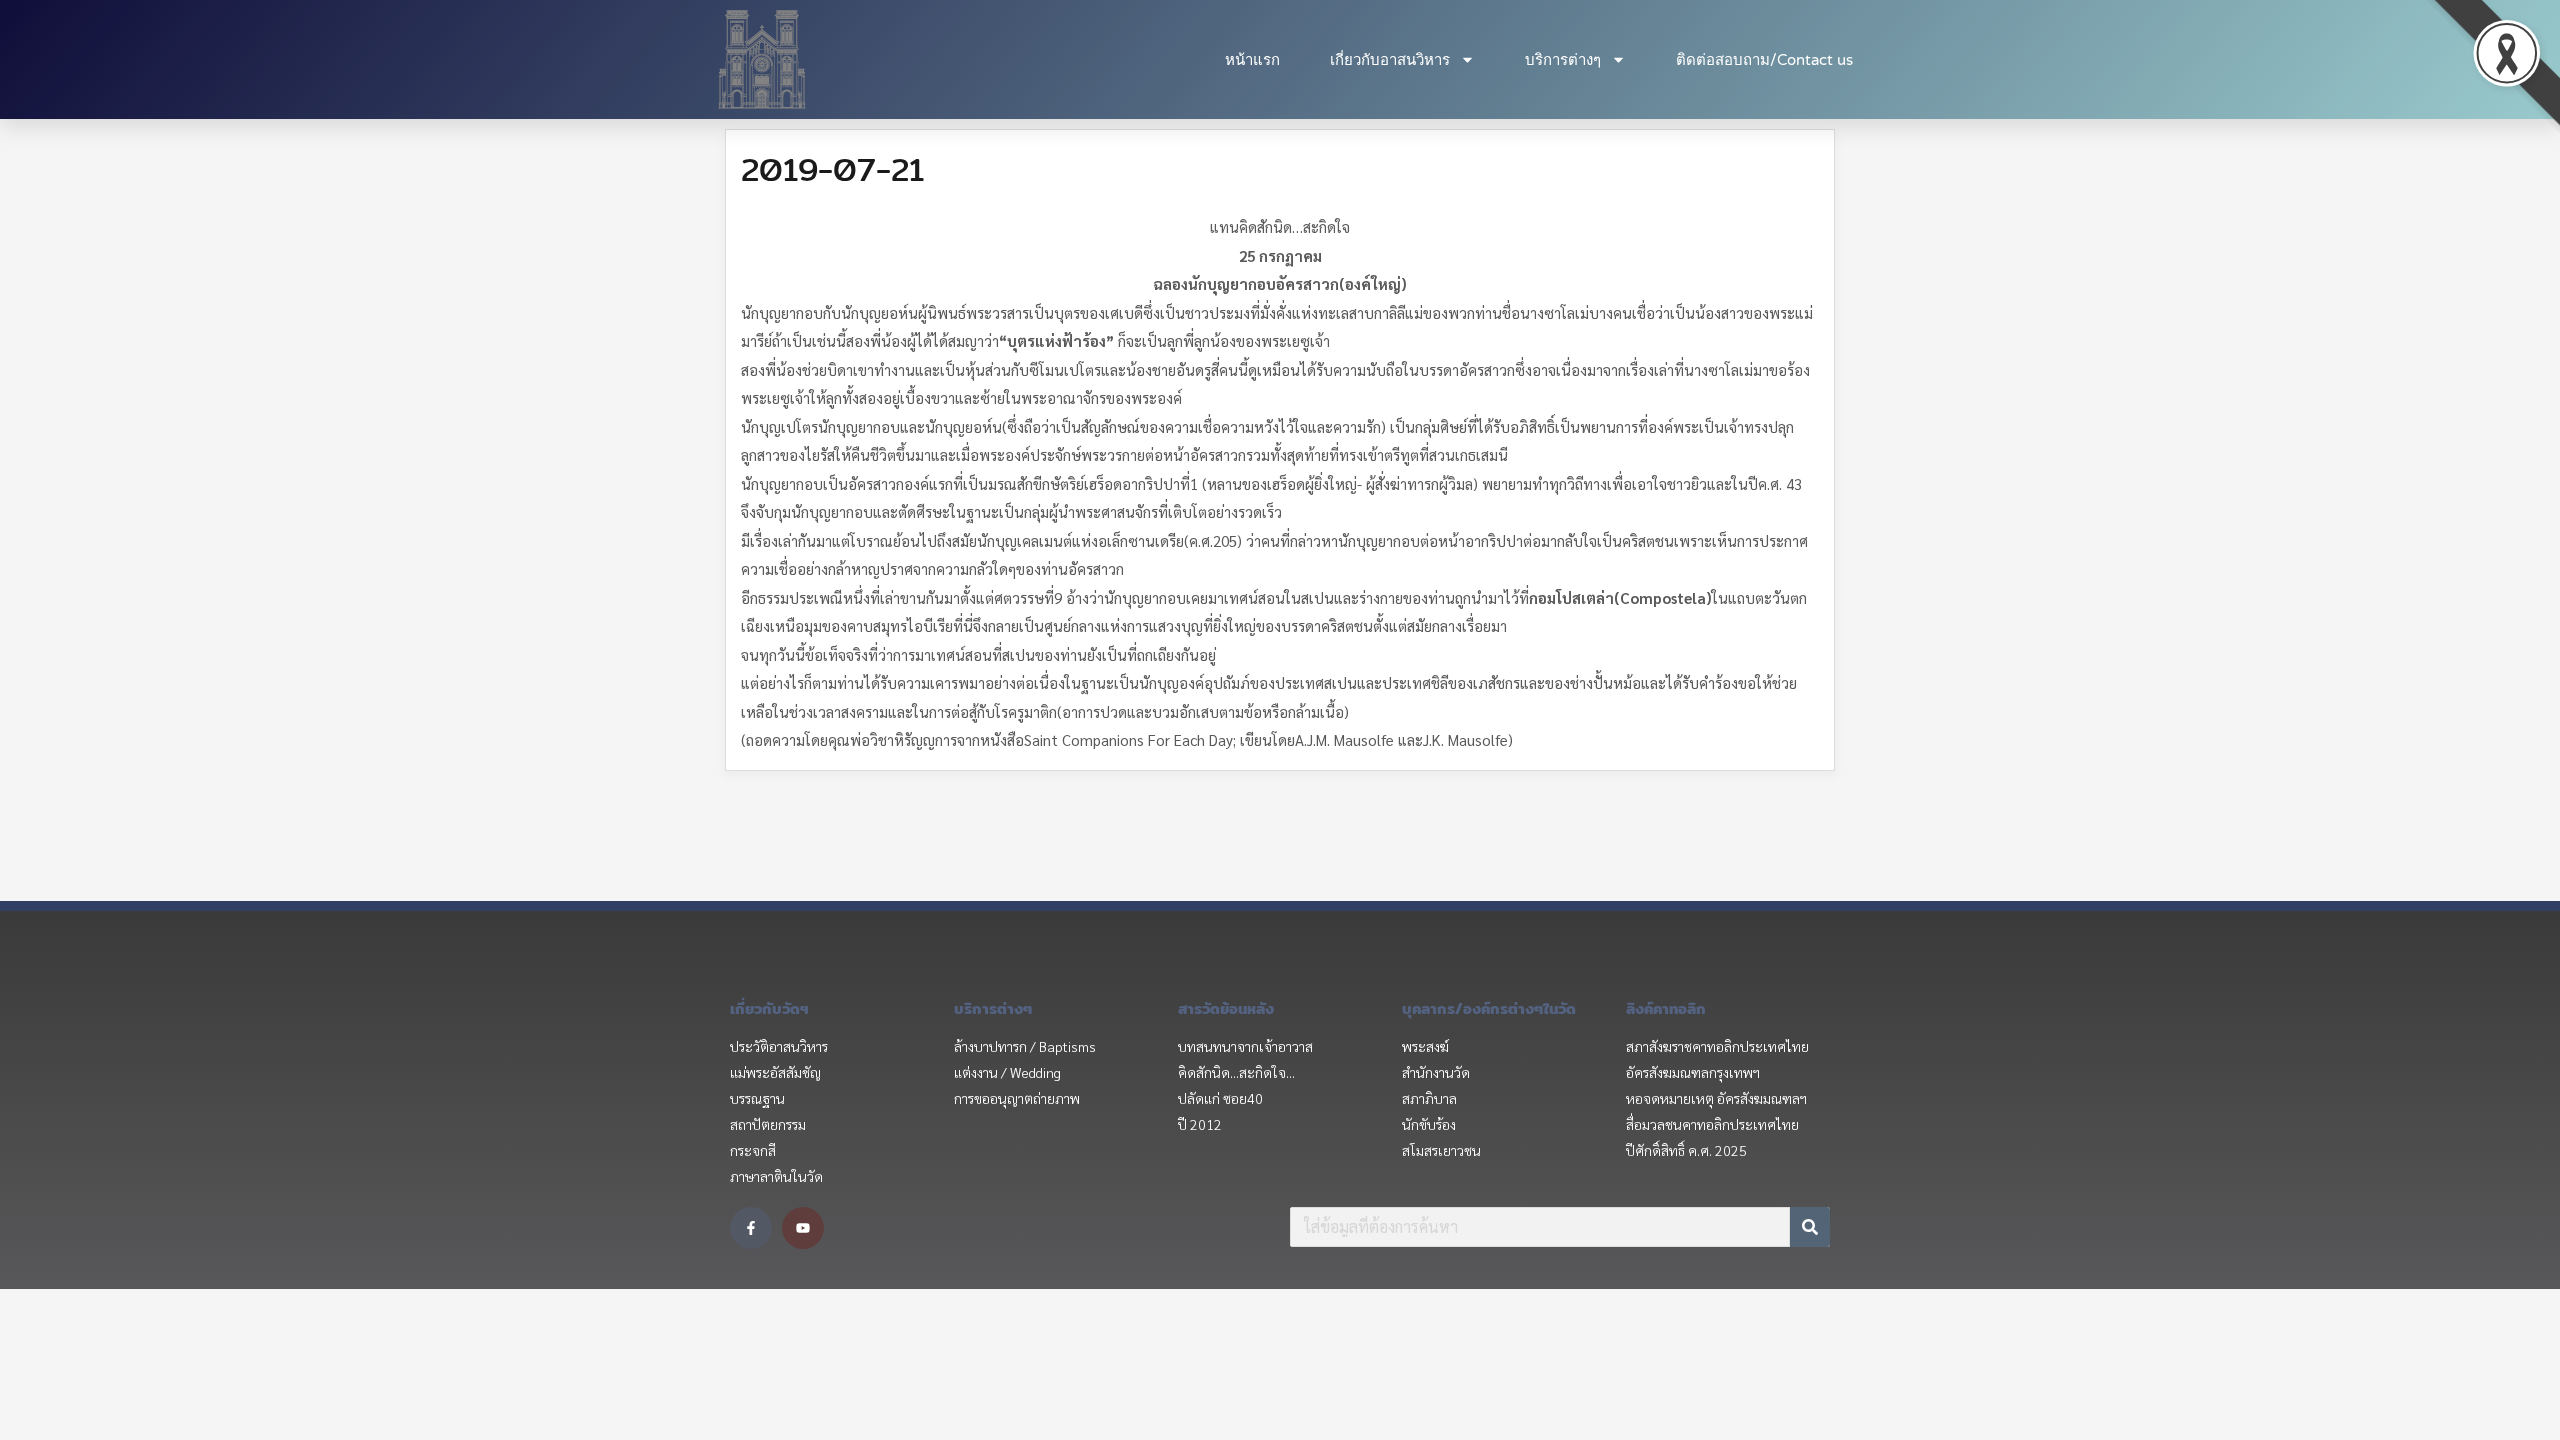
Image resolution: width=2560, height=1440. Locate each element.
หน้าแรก (1252, 60)
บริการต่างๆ (1563, 60)
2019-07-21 (832, 169)
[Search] (1810, 1227)
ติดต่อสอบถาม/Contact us (1764, 60)
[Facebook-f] (751, 1228)
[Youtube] (803, 1228)
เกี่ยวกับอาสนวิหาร (1390, 60)
